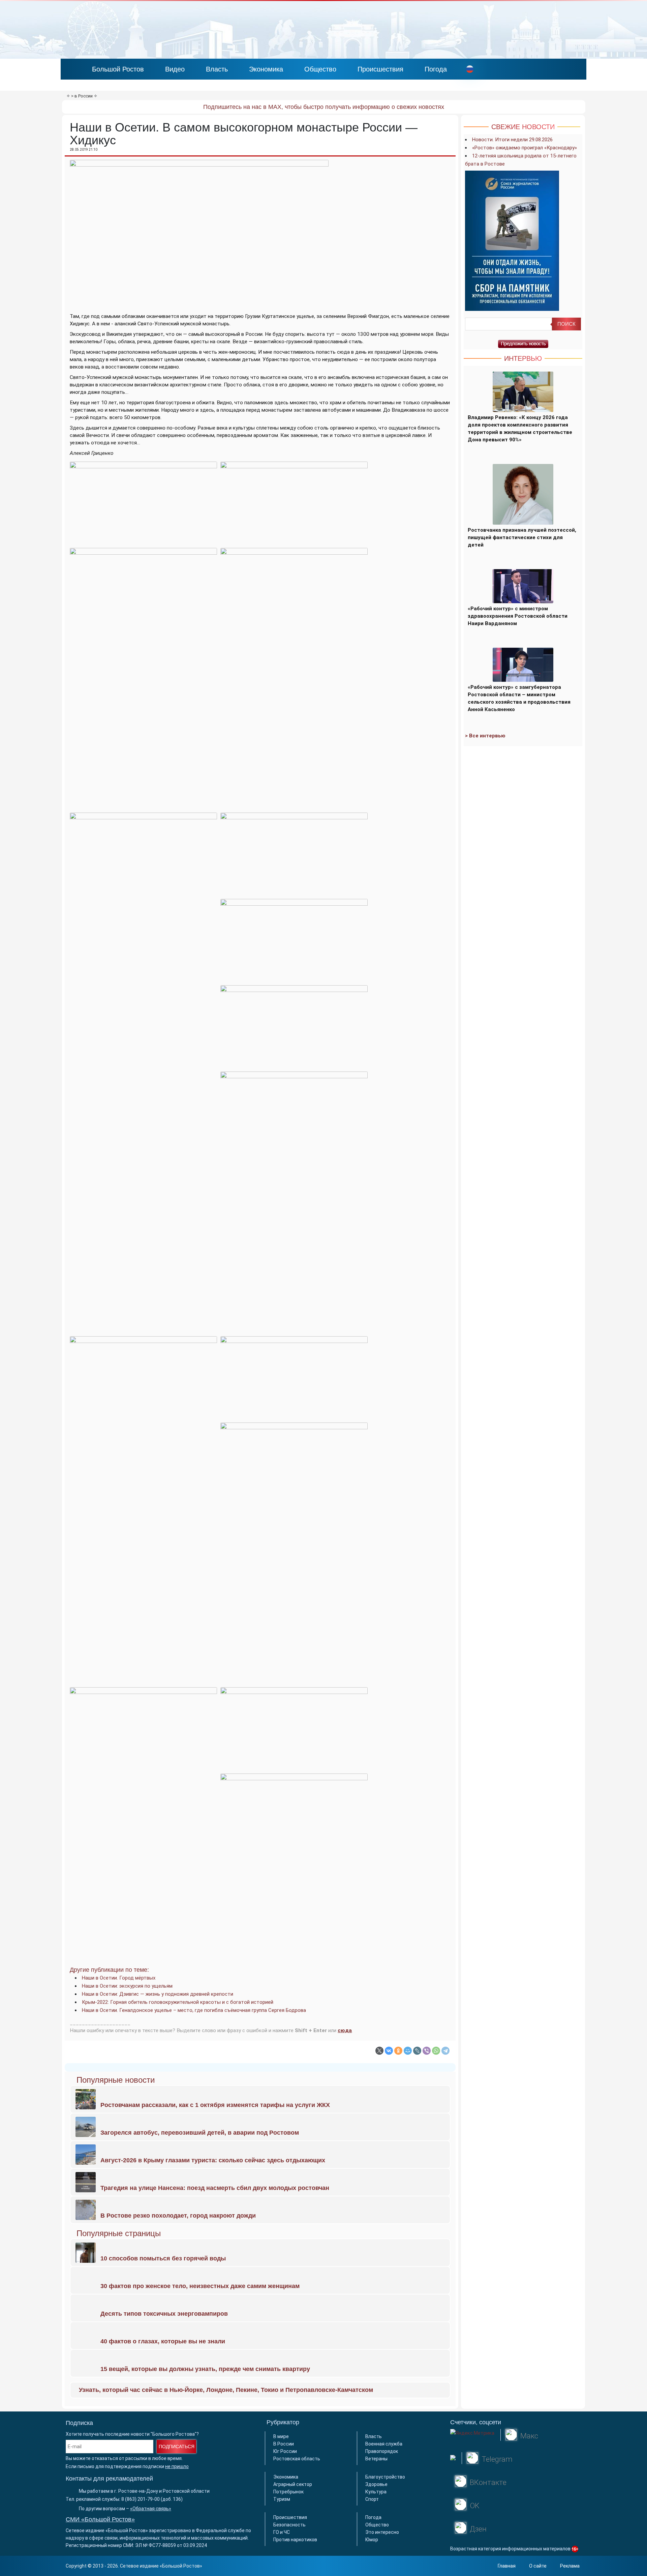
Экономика (266, 69)
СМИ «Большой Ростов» (100, 2519)
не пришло (177, 2466)
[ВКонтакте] (389, 2051)
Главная (507, 2566)
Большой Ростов (118, 69)
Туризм (282, 2499)
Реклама (570, 2566)
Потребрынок (288, 2492)
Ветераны (376, 2459)
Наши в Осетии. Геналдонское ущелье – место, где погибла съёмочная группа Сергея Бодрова (194, 2010)
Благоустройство (385, 2477)
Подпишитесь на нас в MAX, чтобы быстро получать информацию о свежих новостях (324, 107)
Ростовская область (297, 2459)
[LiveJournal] (417, 2051)
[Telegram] (445, 2051)
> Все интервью (485, 736)
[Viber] (427, 2051)
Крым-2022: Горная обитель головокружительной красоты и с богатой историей (178, 2002)
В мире (281, 2436)
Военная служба (384, 2444)
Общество (320, 69)
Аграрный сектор (293, 2484)
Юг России (285, 2451)
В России (284, 2444)
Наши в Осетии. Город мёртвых (119, 1978)
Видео (175, 69)
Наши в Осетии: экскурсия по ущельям (127, 1986)
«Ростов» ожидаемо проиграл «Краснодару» (525, 148)
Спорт (372, 2499)
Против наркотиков (295, 2540)
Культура (376, 2492)
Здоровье (376, 2484)
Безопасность (289, 2525)
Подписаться (177, 2447)
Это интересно (382, 2532)
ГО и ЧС (282, 2532)
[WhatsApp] (436, 2051)
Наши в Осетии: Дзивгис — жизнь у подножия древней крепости (158, 1994)
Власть (217, 69)
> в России (82, 96)
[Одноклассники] (398, 2051)
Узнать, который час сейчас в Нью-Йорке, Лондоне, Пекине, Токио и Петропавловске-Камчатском (226, 2390)
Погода (436, 69)
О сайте (538, 2566)
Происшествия (380, 69)
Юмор (372, 2540)
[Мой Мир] (408, 2051)
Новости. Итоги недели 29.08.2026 (512, 140)
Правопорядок (382, 2451)
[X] (379, 2051)
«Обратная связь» (151, 2509)
